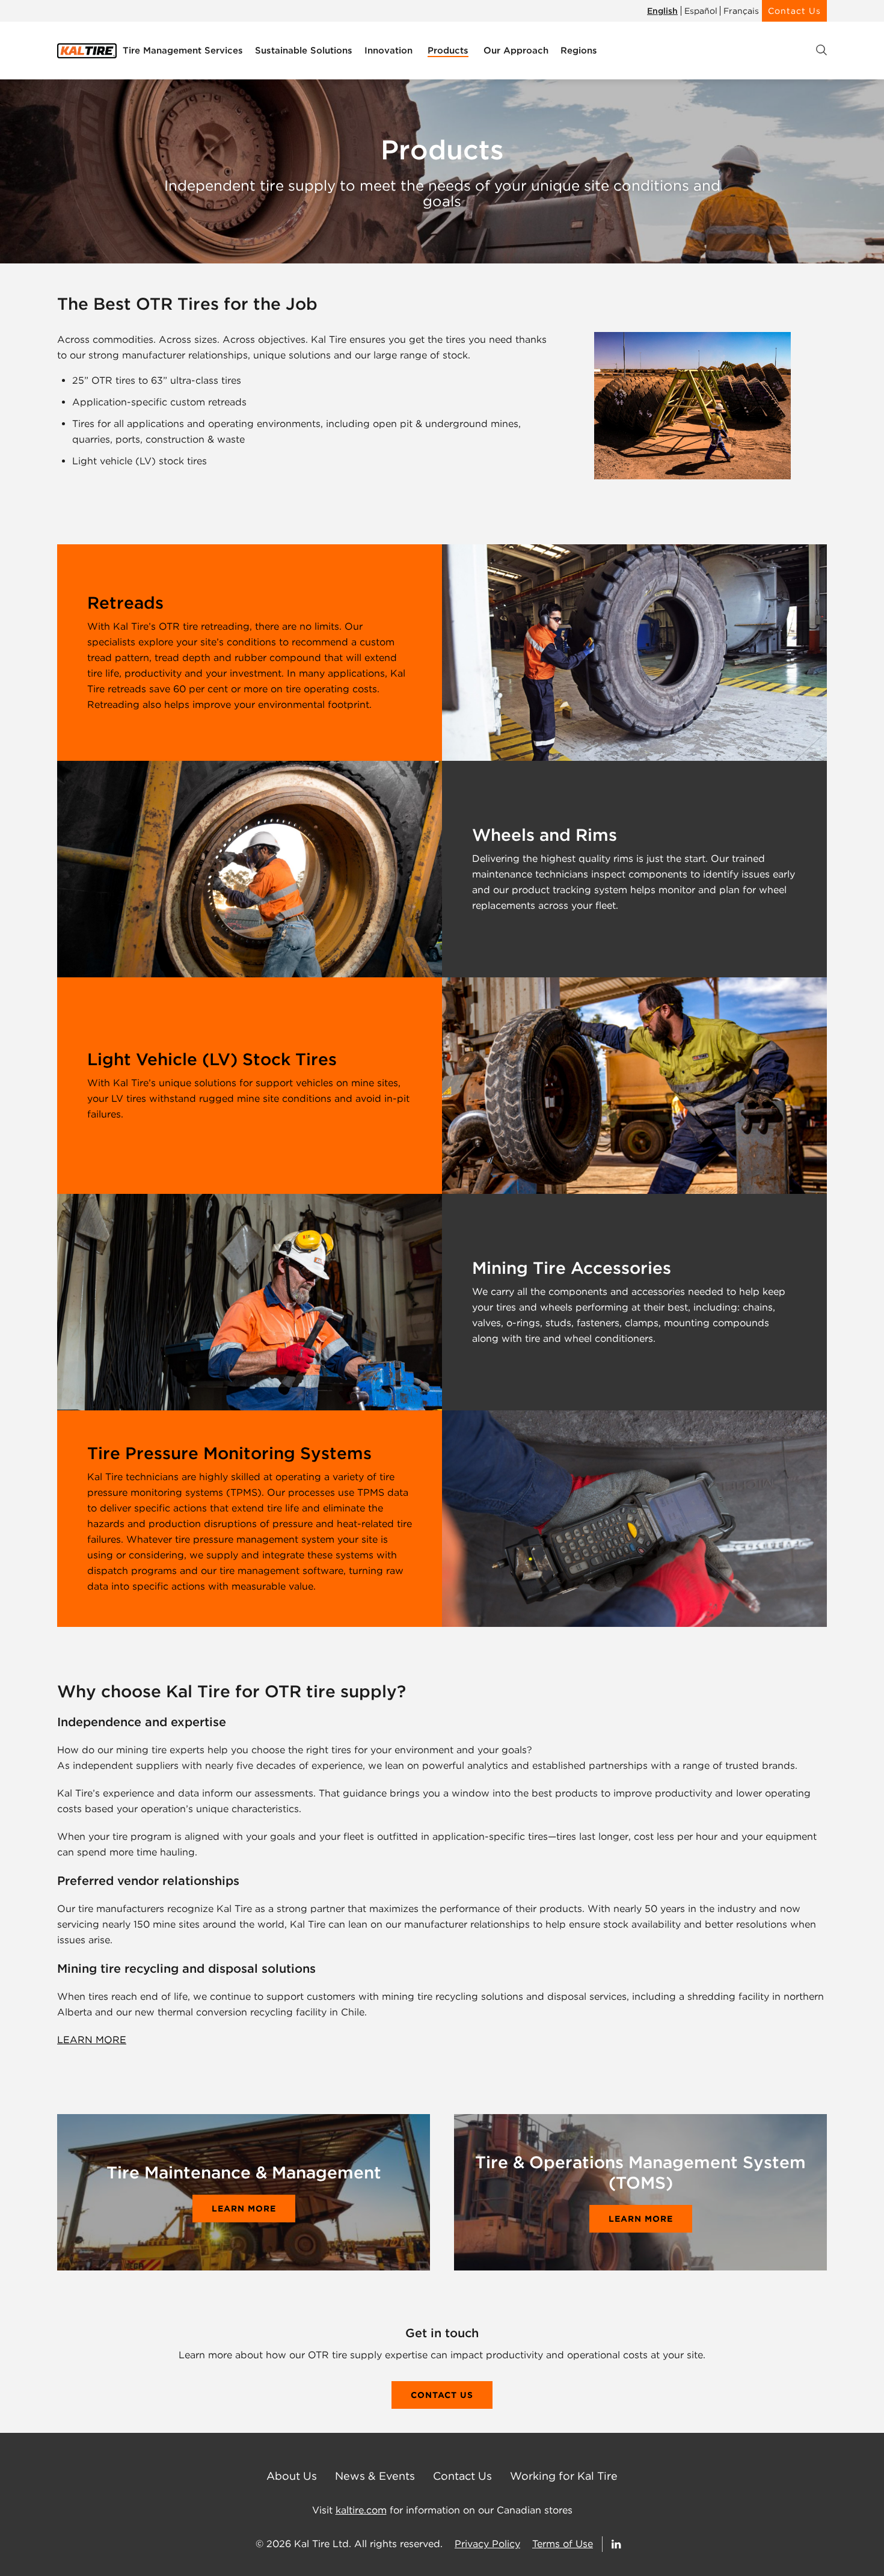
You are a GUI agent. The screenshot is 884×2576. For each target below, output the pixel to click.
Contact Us (794, 11)
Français (741, 11)
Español (701, 11)
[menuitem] (183, 51)
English (662, 11)
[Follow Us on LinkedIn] (617, 2544)
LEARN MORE (92, 2040)
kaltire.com (361, 2510)
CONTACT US (442, 2395)
